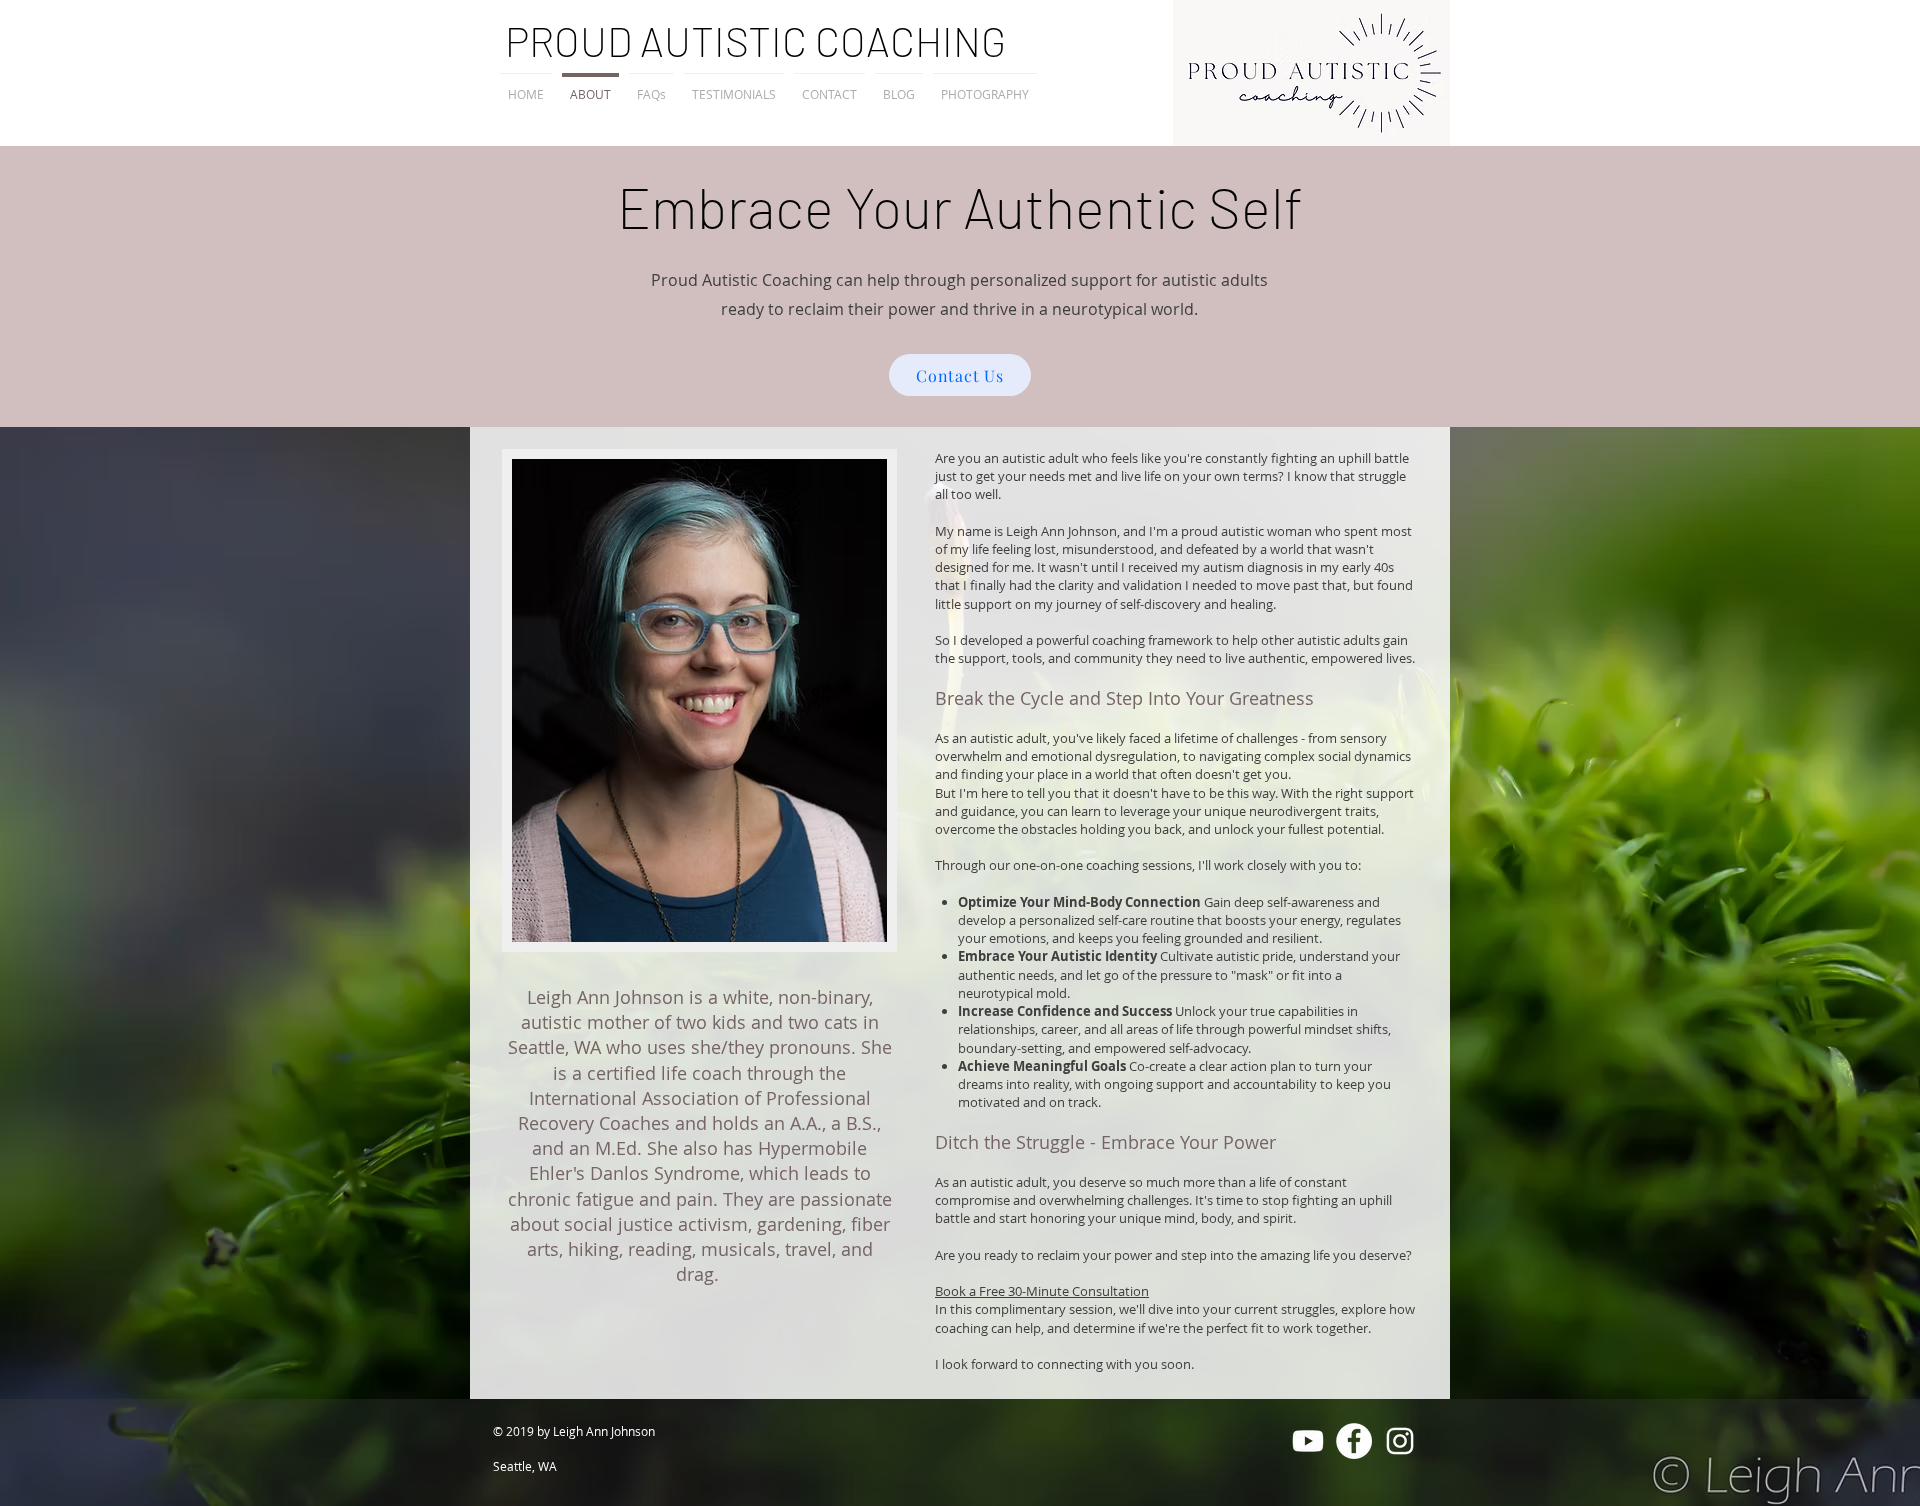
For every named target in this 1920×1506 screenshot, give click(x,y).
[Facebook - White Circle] (1354, 1441)
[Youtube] (1308, 1441)
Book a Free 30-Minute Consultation (1042, 1291)
